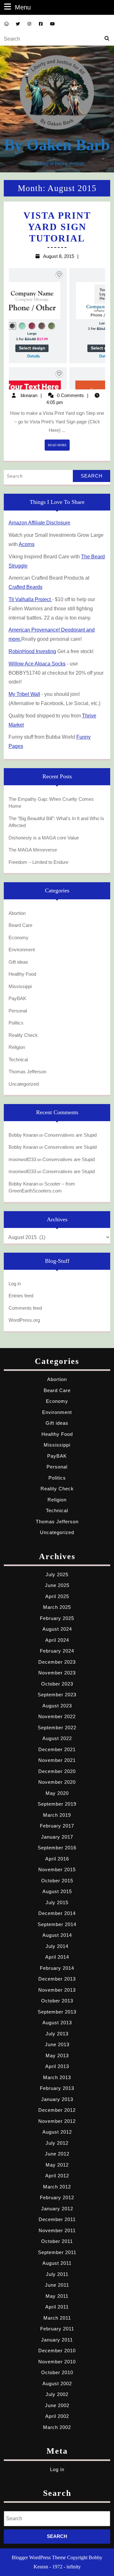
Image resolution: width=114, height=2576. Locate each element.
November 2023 (57, 1673)
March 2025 (57, 1607)
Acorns (27, 544)
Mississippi (20, 986)
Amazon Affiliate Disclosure (39, 523)
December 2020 (57, 1771)
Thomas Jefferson (27, 1072)
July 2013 (57, 2034)
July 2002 (57, 2394)
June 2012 (57, 2154)
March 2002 (57, 2427)
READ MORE (59, 447)
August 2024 (57, 1629)
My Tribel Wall (24, 694)
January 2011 (57, 2340)
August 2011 (57, 2263)
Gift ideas (18, 962)
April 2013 (57, 2066)
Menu (23, 7)
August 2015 (57, 1891)
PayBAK (17, 998)
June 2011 (57, 2285)
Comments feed (25, 1308)
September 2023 (57, 1695)
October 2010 (57, 2372)
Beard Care (20, 925)
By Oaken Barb (57, 145)
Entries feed (21, 1296)
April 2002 (57, 2416)
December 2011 (57, 2219)
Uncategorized (24, 1084)
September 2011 (57, 2252)
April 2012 (57, 2176)
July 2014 (57, 1946)
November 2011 (57, 2230)
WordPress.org (24, 1320)
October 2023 (57, 1684)
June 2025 (57, 1585)
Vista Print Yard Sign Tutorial (57, 227)
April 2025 (57, 1596)
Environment (22, 950)
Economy (19, 938)
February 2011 (57, 2329)
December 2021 (57, 1749)
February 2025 (57, 1618)
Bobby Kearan (23, 1135)
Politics (16, 1023)
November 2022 (57, 1716)
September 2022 (57, 1728)
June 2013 (57, 2044)
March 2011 (57, 2318)
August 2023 (57, 1706)
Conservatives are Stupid (70, 1135)
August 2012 (57, 2132)
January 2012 (57, 2209)
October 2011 (57, 2241)
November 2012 (57, 2121)
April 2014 (57, 1957)
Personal (18, 1011)
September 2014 (57, 1924)
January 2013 (57, 2099)
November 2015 (57, 1869)
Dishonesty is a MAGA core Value (44, 838)
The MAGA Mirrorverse (33, 850)
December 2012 (57, 2110)
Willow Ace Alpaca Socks (37, 664)
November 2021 (57, 1760)
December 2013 (57, 1979)
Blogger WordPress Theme (39, 2557)
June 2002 (57, 2405)
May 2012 (57, 2165)
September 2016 (57, 1848)
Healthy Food (22, 974)
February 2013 (57, 2088)
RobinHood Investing (32, 651)
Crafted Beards (25, 587)
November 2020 (57, 1782)
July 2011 (57, 2274)
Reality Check (23, 1035)
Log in (15, 1284)
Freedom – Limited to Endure (38, 862)
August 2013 (57, 2023)
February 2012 (57, 2197)
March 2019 (57, 1815)
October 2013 (57, 2001)
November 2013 (57, 1990)
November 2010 (57, 2362)
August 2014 (57, 1935)
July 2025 (57, 1574)
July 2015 (57, 1902)
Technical (18, 1060)
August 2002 (57, 2383)
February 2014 (57, 1968)
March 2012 (57, 2187)
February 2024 (57, 1651)
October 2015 (57, 1881)
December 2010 (57, 2351)
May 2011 (57, 2296)
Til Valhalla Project (30, 599)
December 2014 (57, 1913)
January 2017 (57, 1837)
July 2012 (57, 2143)
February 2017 (57, 1826)
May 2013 (57, 2056)
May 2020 (57, 1793)
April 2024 (57, 1640)
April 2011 (57, 2307)
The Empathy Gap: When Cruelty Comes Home (51, 803)
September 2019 (57, 1804)
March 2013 (57, 2077)
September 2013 (57, 2012)
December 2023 (57, 1662)
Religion (17, 1047)
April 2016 (57, 1859)
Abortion (17, 913)
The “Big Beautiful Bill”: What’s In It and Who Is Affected (56, 822)
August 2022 (57, 1738)
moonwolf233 (22, 1159)
